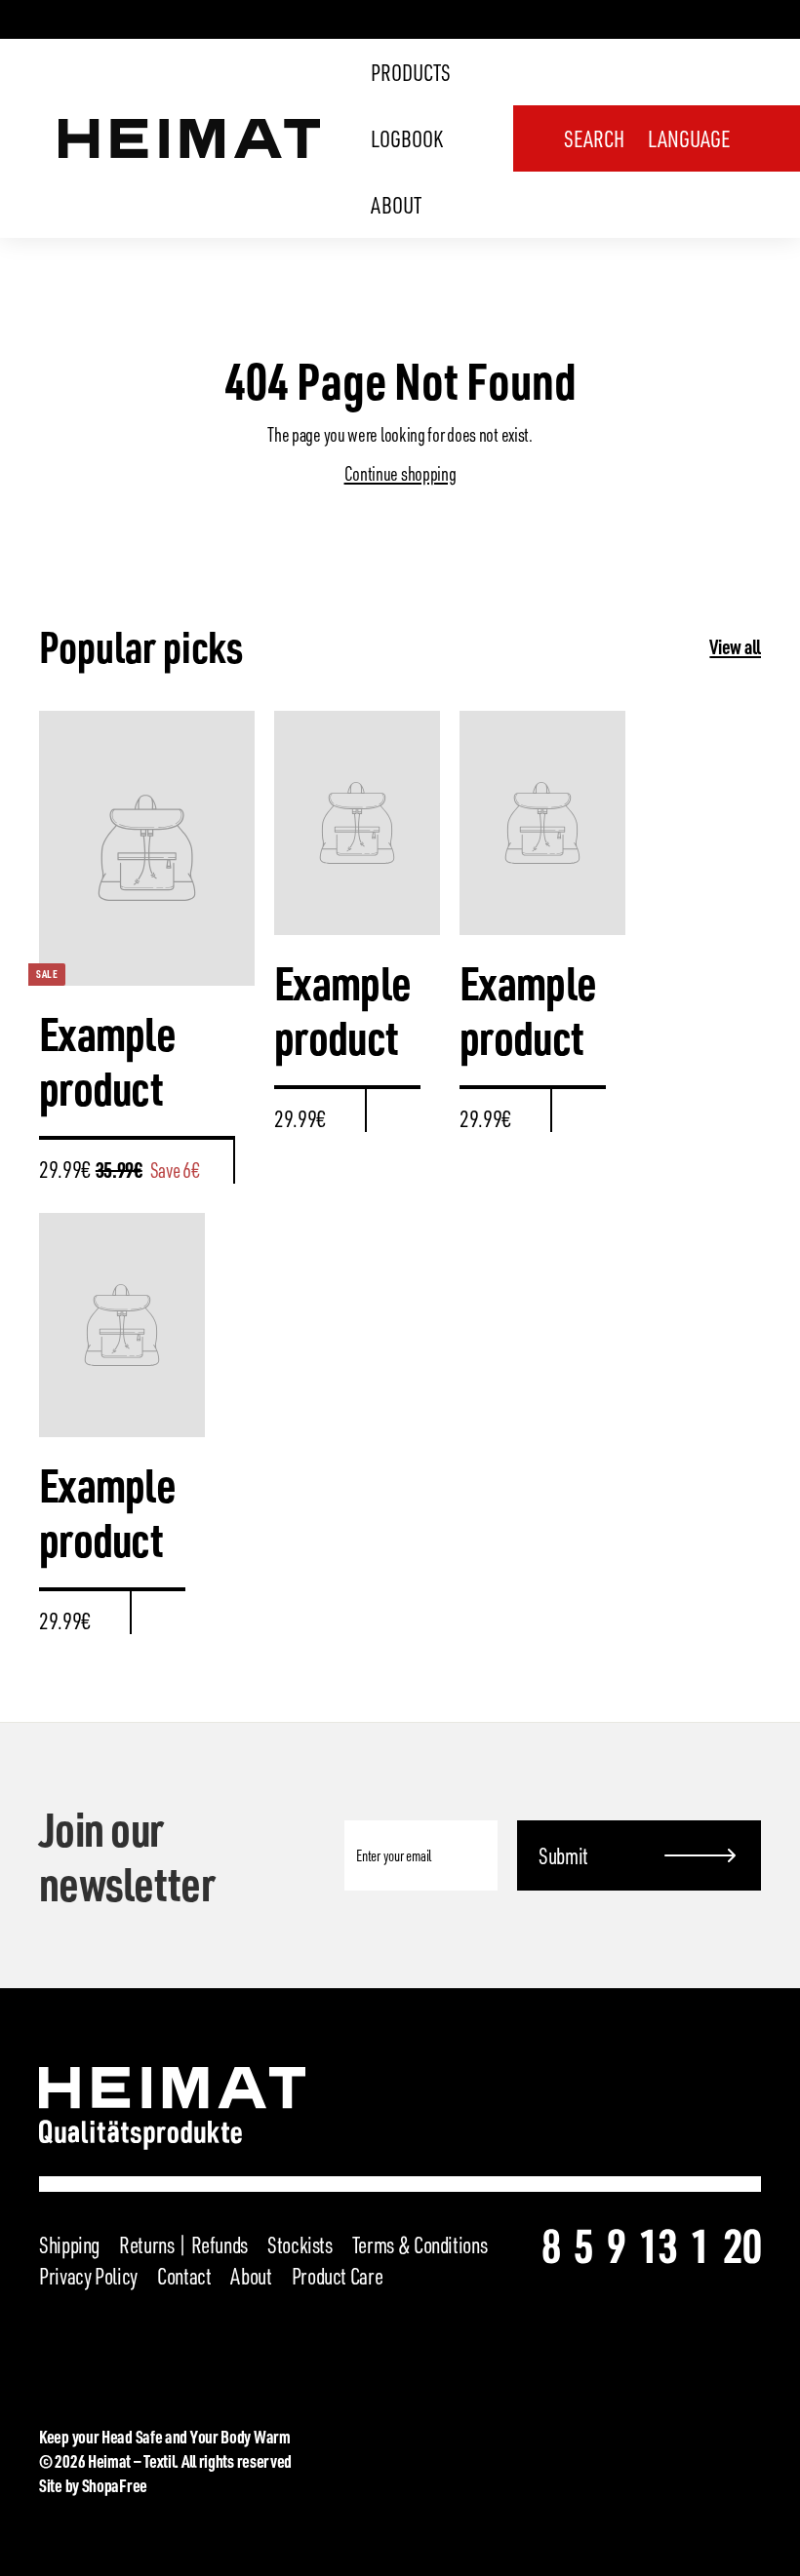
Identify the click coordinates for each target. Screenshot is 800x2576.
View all (735, 646)
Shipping (69, 2244)
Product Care (338, 2276)
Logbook (407, 138)
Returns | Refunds (183, 2244)
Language (689, 138)
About (396, 205)
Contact (184, 2276)
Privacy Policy (88, 2276)
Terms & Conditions (420, 2244)
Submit (563, 1855)
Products (411, 72)
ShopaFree (115, 2485)
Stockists (300, 2244)
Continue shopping (400, 473)
